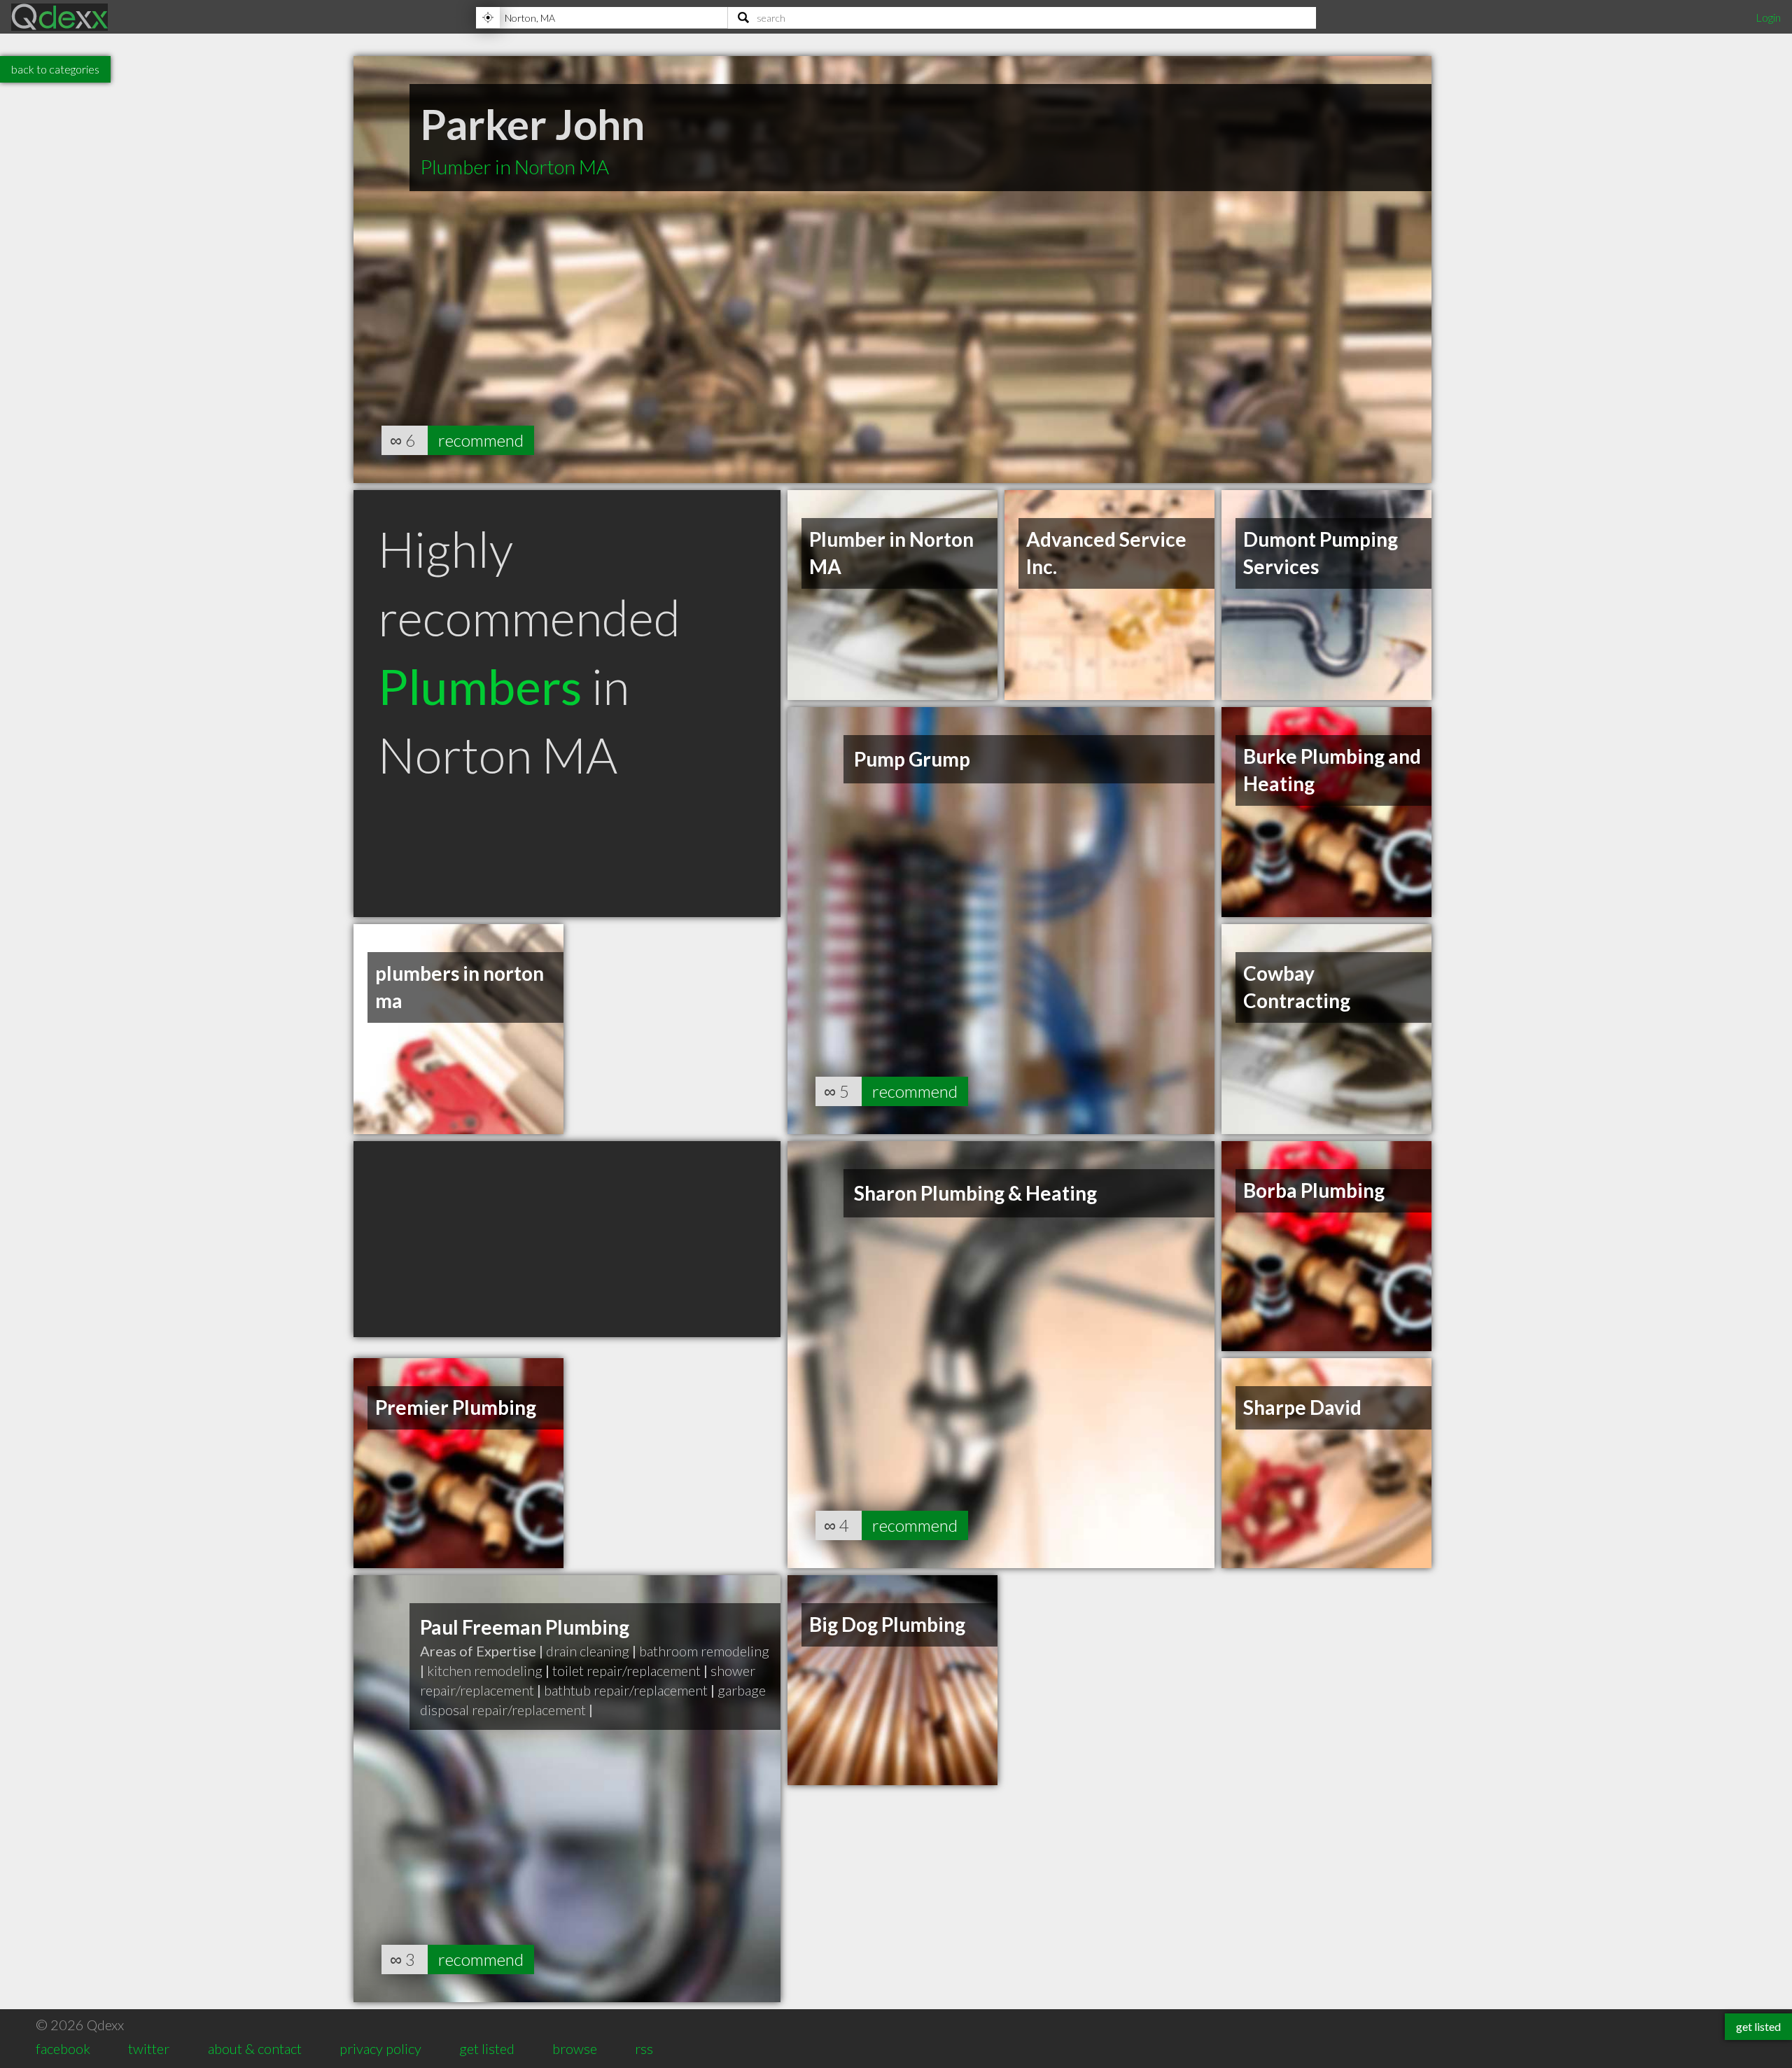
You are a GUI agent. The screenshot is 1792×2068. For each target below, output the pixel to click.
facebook (63, 2048)
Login (1768, 17)
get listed (487, 2048)
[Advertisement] (567, 1239)
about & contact (255, 2048)
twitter (149, 2048)
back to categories (55, 69)
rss (644, 2048)
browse (575, 2048)
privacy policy (380, 2048)
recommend (481, 440)
